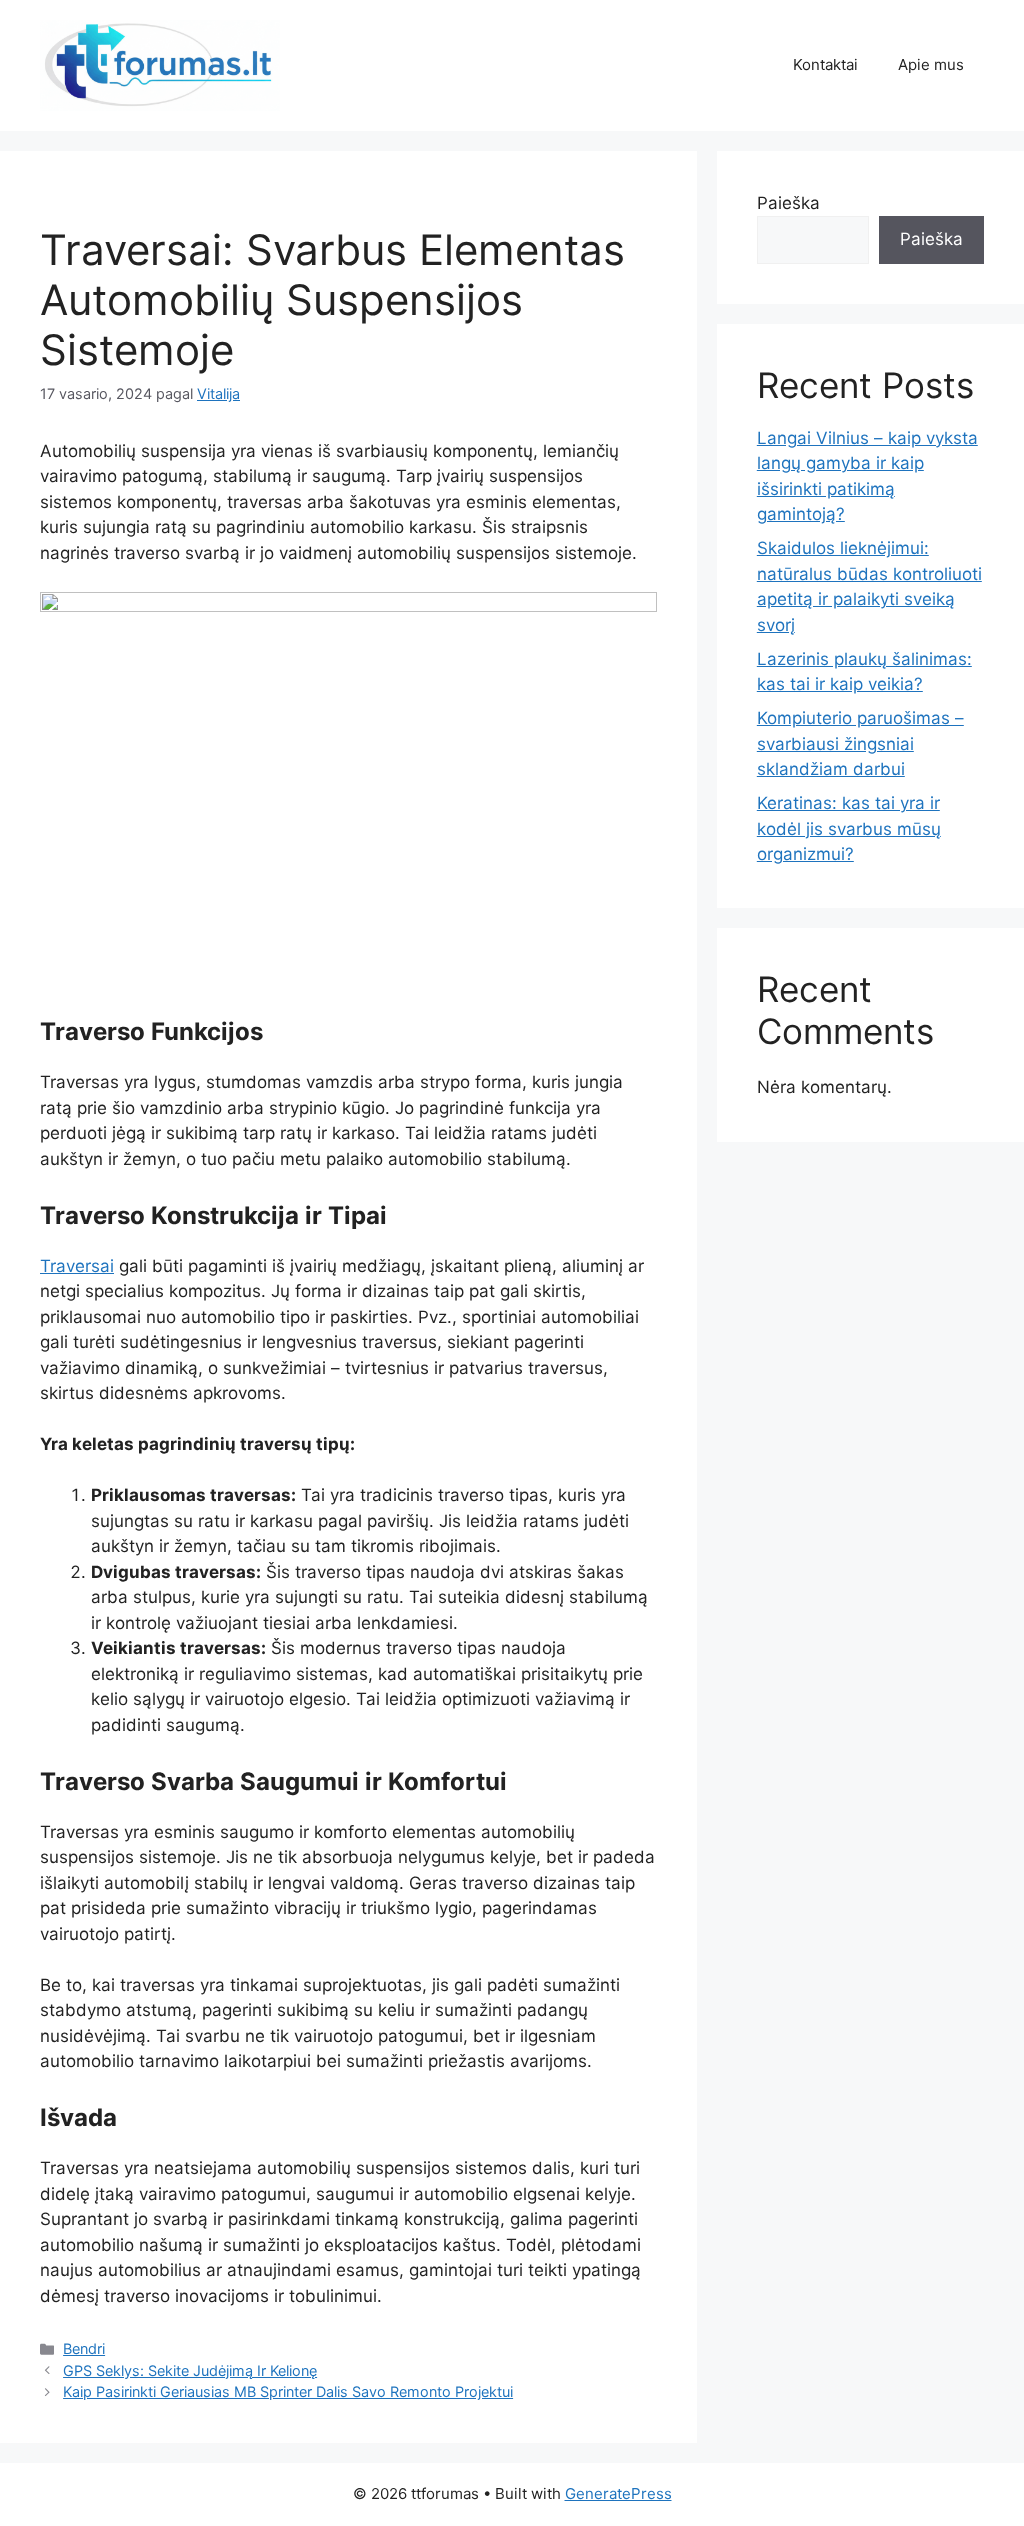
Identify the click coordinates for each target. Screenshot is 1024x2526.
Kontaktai (825, 64)
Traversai (77, 1266)
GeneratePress (618, 2493)
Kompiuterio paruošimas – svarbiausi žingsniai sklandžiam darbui (860, 743)
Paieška (788, 203)
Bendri (84, 2348)
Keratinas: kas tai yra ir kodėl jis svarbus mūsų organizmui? (849, 828)
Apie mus (931, 64)
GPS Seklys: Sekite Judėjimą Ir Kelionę (190, 2370)
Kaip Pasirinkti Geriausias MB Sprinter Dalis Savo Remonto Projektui (288, 2391)
